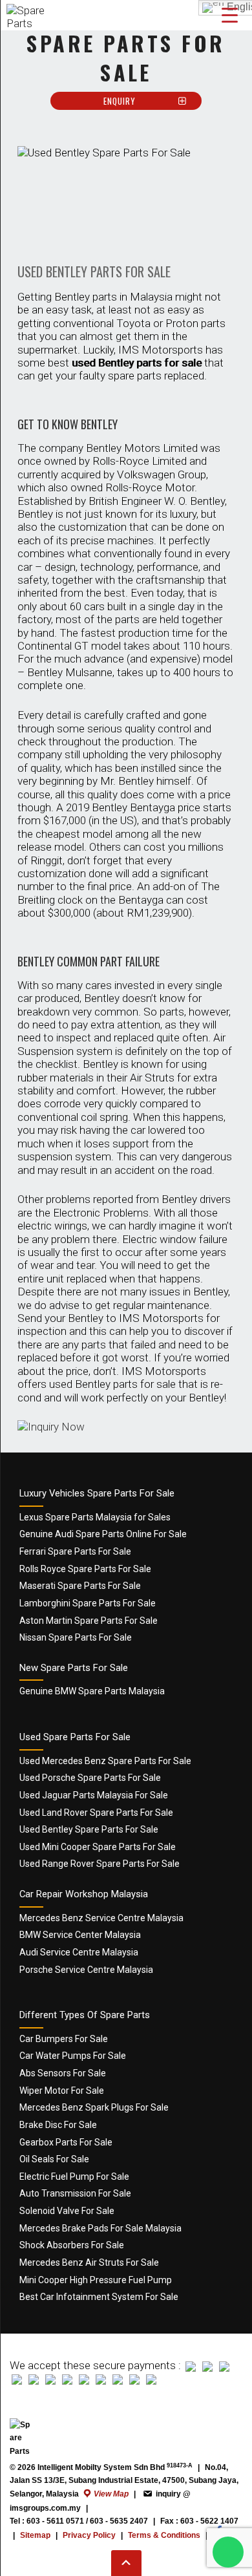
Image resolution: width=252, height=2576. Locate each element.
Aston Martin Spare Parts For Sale (89, 1621)
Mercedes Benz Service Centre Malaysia (101, 1918)
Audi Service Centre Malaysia (79, 1952)
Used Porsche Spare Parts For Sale (90, 1778)
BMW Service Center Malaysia (80, 1935)
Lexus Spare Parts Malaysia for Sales (95, 1517)
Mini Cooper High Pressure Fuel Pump (96, 2280)
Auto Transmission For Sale (75, 2193)
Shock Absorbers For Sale (72, 2245)
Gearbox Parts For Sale (66, 2142)
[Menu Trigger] (230, 15)
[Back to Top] (126, 2563)
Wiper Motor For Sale (62, 2091)
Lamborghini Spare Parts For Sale (88, 1603)
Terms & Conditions (164, 2535)
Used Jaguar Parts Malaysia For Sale (94, 1795)
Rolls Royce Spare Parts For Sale (85, 1569)
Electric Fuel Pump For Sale (74, 2177)
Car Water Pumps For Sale (73, 2056)
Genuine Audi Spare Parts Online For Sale (103, 1534)
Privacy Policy (89, 2535)
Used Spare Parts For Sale (75, 1737)
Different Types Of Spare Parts (85, 2015)
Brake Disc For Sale (58, 2125)
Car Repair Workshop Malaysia (84, 1894)
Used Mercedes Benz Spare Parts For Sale (105, 1761)
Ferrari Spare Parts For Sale (75, 1551)
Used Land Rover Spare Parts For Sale (96, 1813)
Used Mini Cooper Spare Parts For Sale (98, 1847)
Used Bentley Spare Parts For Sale (89, 1829)
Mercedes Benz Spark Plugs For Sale (94, 2107)
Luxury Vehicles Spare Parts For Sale (97, 1493)
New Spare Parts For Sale (74, 1668)
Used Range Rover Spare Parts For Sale (100, 1864)
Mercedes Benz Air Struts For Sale (89, 2262)
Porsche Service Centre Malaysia (86, 1970)
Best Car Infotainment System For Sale (99, 2297)
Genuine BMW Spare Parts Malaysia (92, 1691)
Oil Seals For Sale (54, 2159)
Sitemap (35, 2535)
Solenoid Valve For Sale (67, 2211)
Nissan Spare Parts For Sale (76, 1637)
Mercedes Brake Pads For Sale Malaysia (100, 2228)
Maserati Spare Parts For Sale (80, 1586)
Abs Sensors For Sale (63, 2073)
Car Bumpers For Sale (64, 2039)
